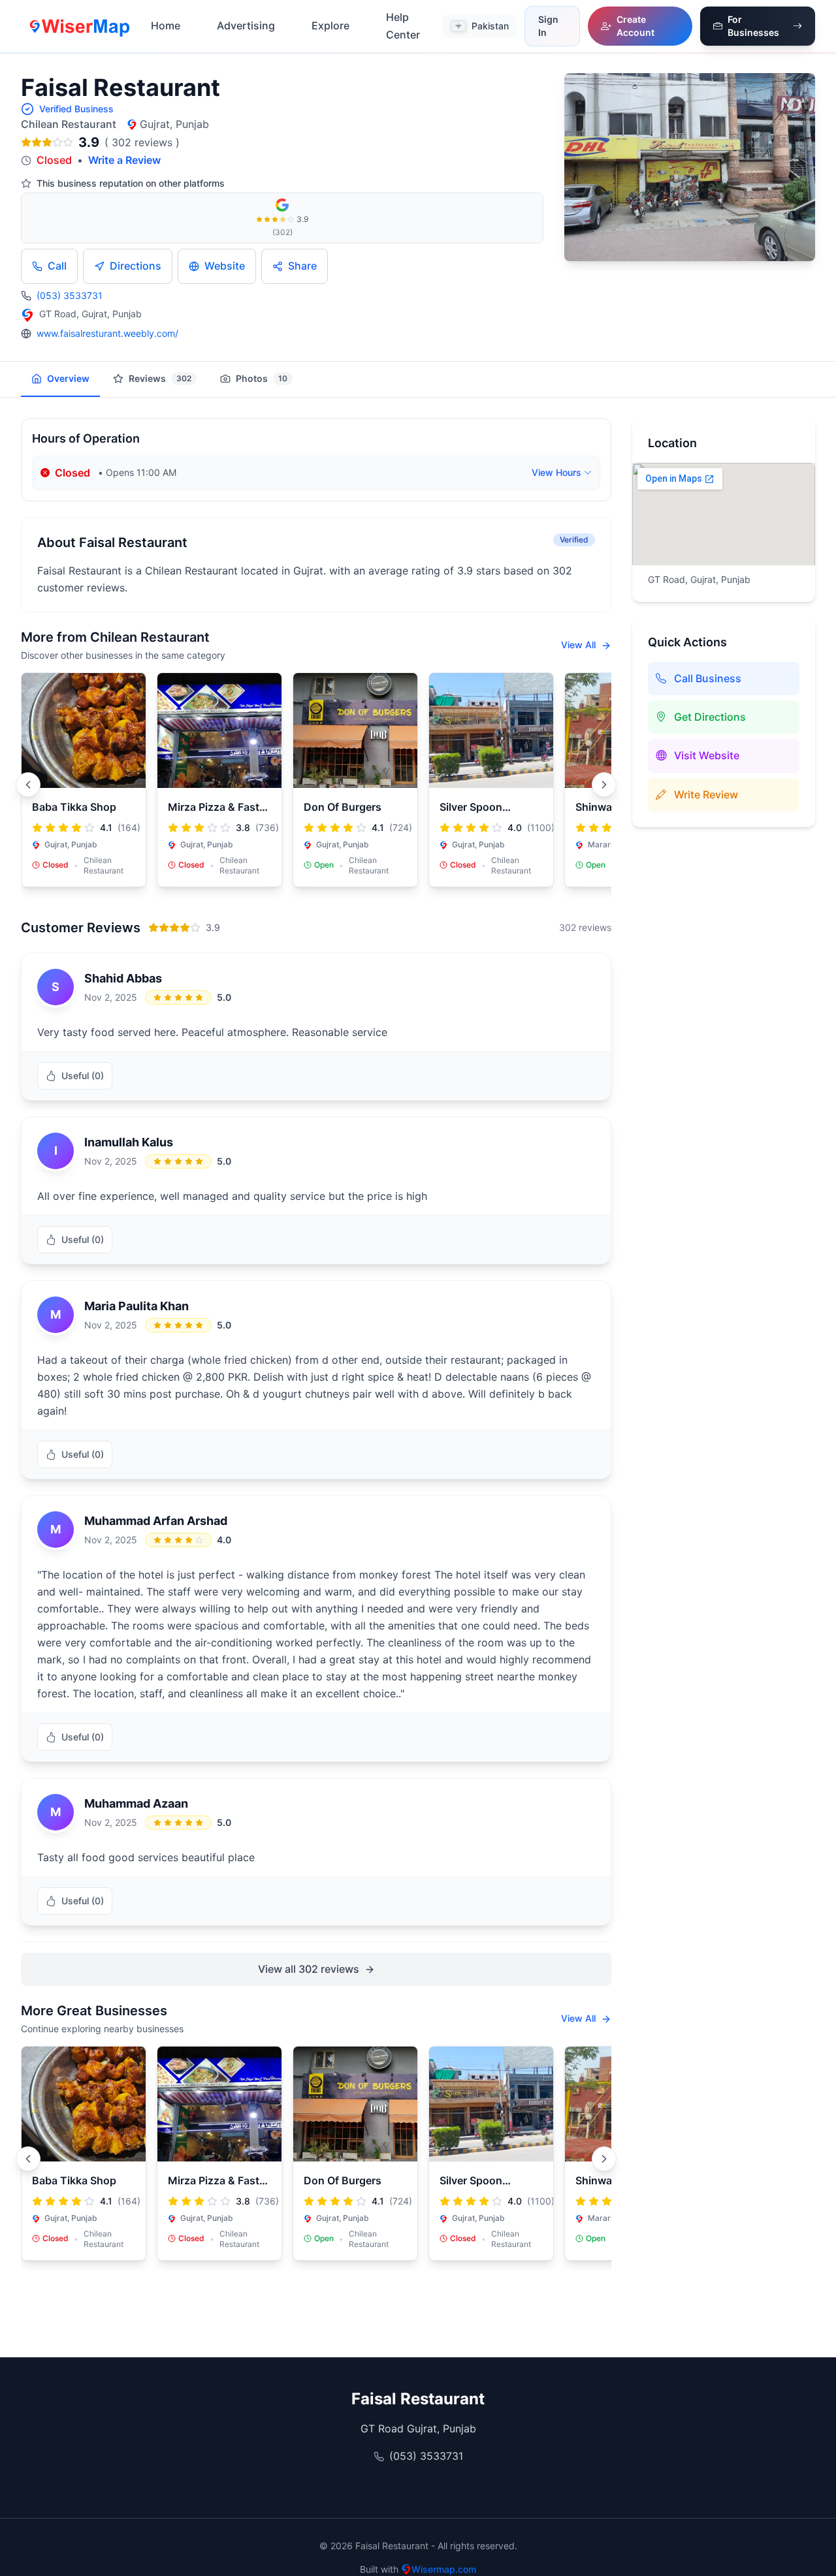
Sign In (548, 26)
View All (580, 645)
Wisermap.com (444, 2569)
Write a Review (124, 160)
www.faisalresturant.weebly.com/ (107, 333)
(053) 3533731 (70, 295)
